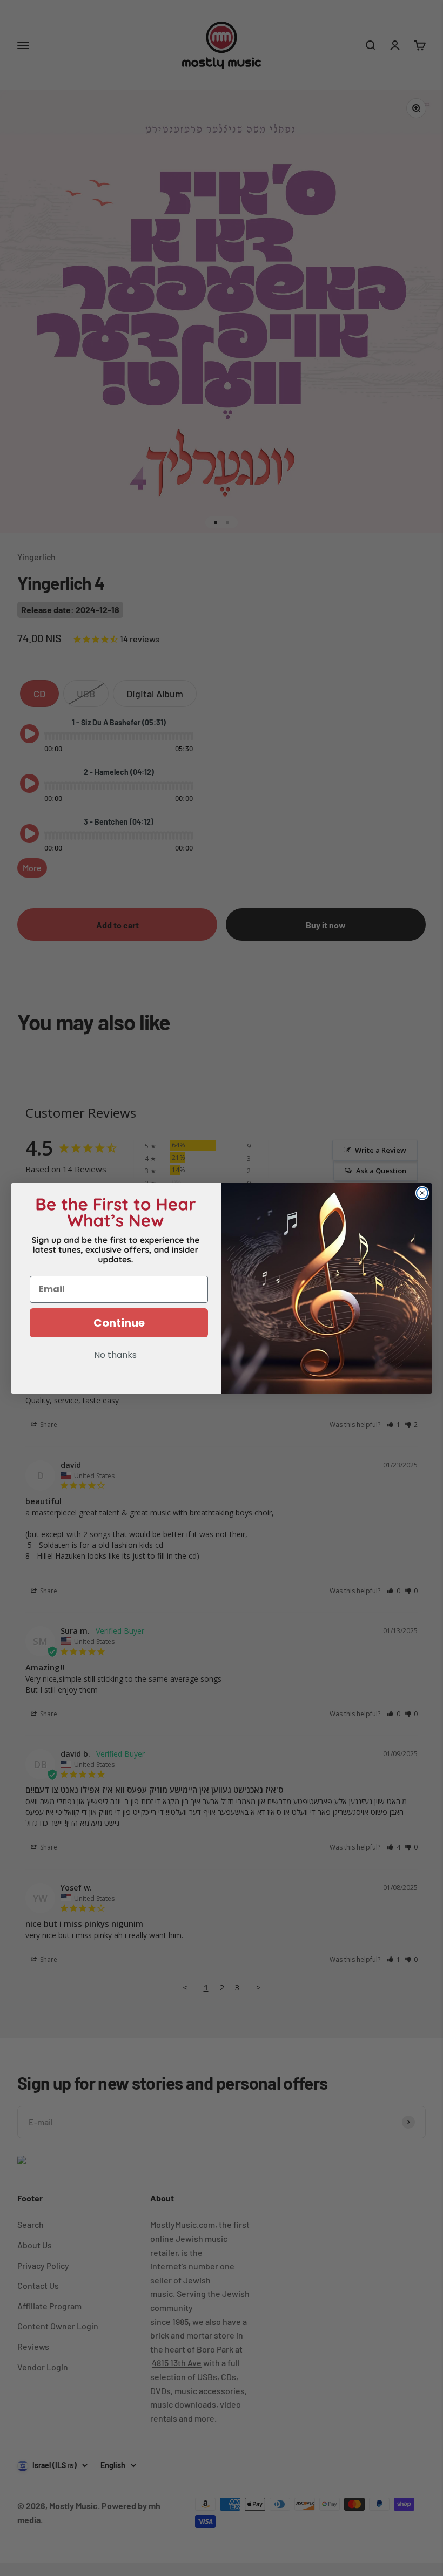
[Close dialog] (422, 1193)
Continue (119, 1323)
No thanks (115, 1356)
